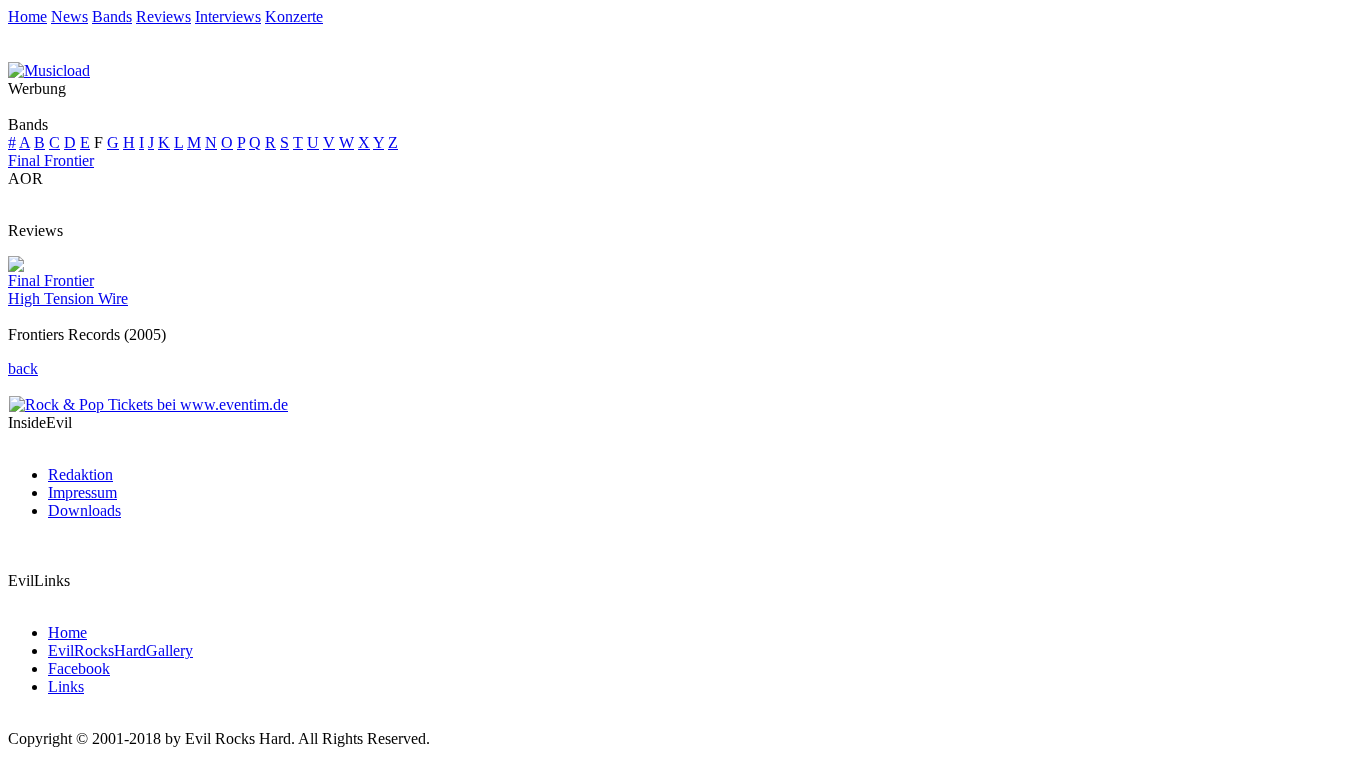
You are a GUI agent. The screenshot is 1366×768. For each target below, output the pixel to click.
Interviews (228, 16)
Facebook (79, 668)
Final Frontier (51, 160)
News (69, 16)
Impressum (82, 492)
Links (66, 686)
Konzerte (294, 16)
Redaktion (80, 474)
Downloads (84, 510)
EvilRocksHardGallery (120, 650)
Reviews (163, 16)
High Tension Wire (68, 298)
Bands (112, 16)
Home (27, 16)
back (23, 368)
